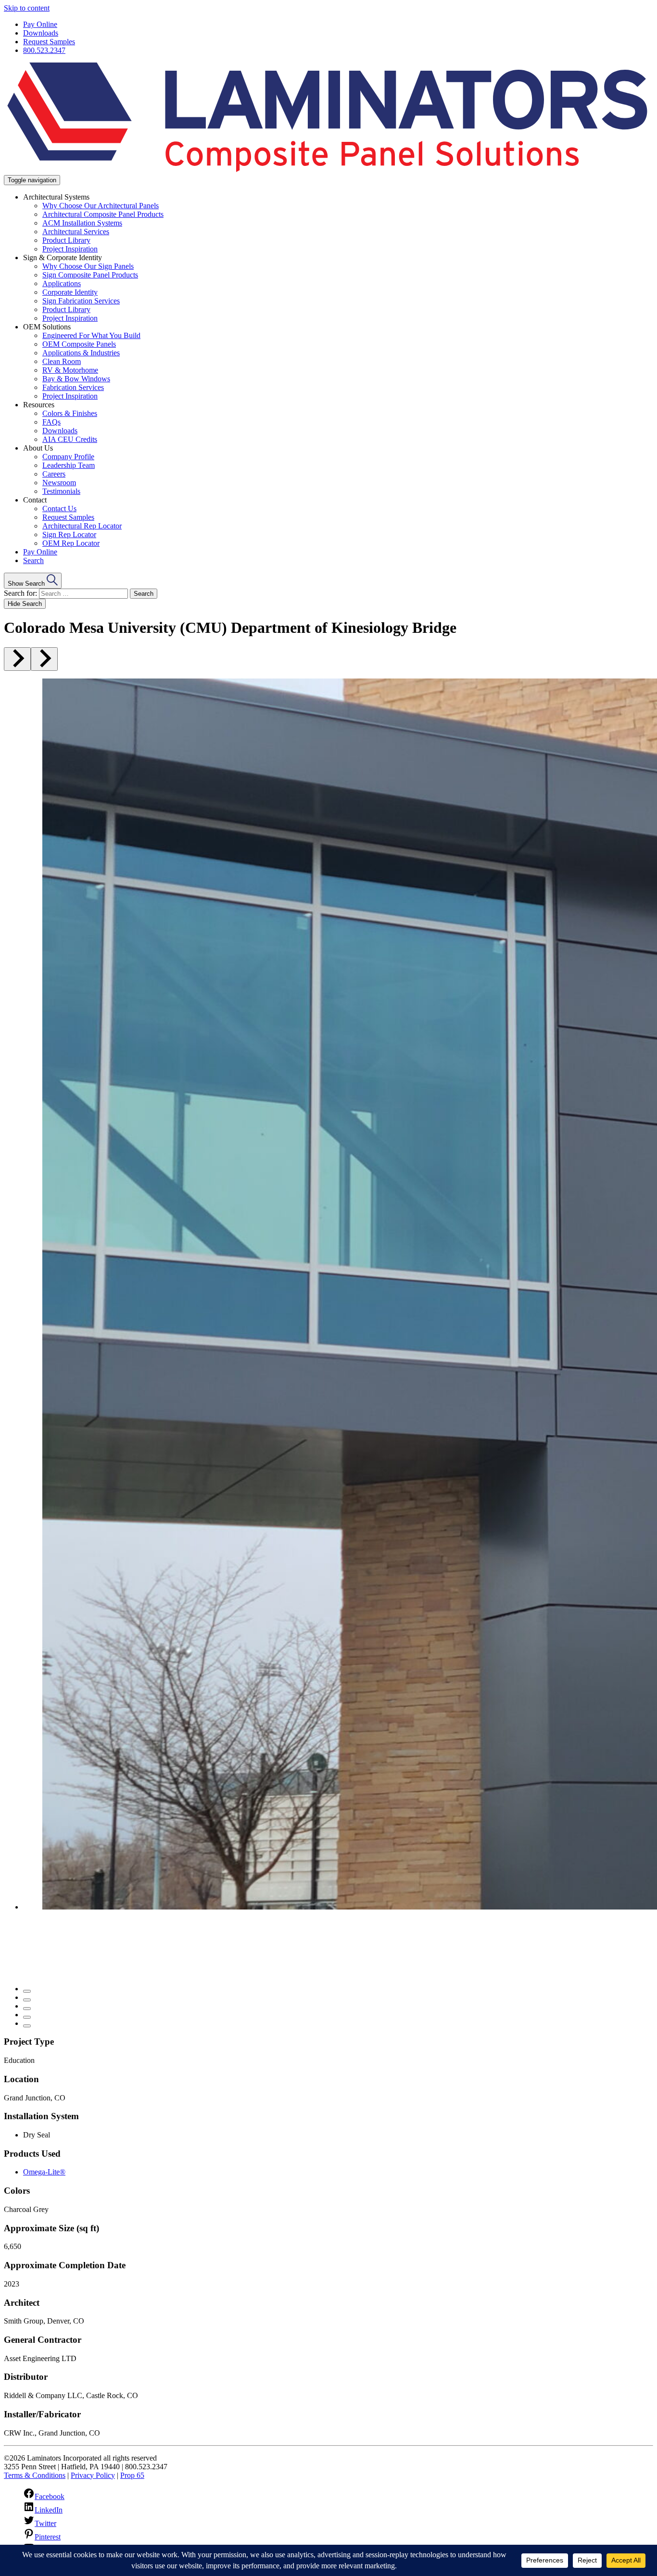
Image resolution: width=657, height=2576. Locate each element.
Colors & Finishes (70, 413)
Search (33, 560)
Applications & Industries (81, 353)
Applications (62, 283)
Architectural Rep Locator (82, 526)
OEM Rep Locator (71, 543)
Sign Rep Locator (69, 534)
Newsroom (59, 483)
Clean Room (62, 361)
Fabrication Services (73, 387)
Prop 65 (132, 2475)
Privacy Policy (93, 2475)
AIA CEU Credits (70, 439)
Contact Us (59, 509)
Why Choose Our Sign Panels (88, 266)
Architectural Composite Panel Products (103, 214)
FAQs (51, 422)
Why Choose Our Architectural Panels (101, 206)
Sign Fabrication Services (81, 301)
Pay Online (40, 24)
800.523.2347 (44, 50)
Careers (54, 474)
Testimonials (61, 491)
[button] (33, 581)
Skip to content (27, 8)
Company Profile (68, 457)
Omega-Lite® (44, 2172)
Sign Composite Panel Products (90, 275)
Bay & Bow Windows (76, 379)
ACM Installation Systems (82, 223)
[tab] (27, 1991)
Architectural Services (76, 232)
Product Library (66, 240)
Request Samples (49, 42)
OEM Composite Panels (79, 344)
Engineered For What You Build (91, 335)
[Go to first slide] (44, 659)
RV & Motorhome (70, 370)
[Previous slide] (17, 659)
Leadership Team (69, 465)
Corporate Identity (70, 292)
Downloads (41, 33)
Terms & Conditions (35, 2475)
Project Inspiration (70, 249)
